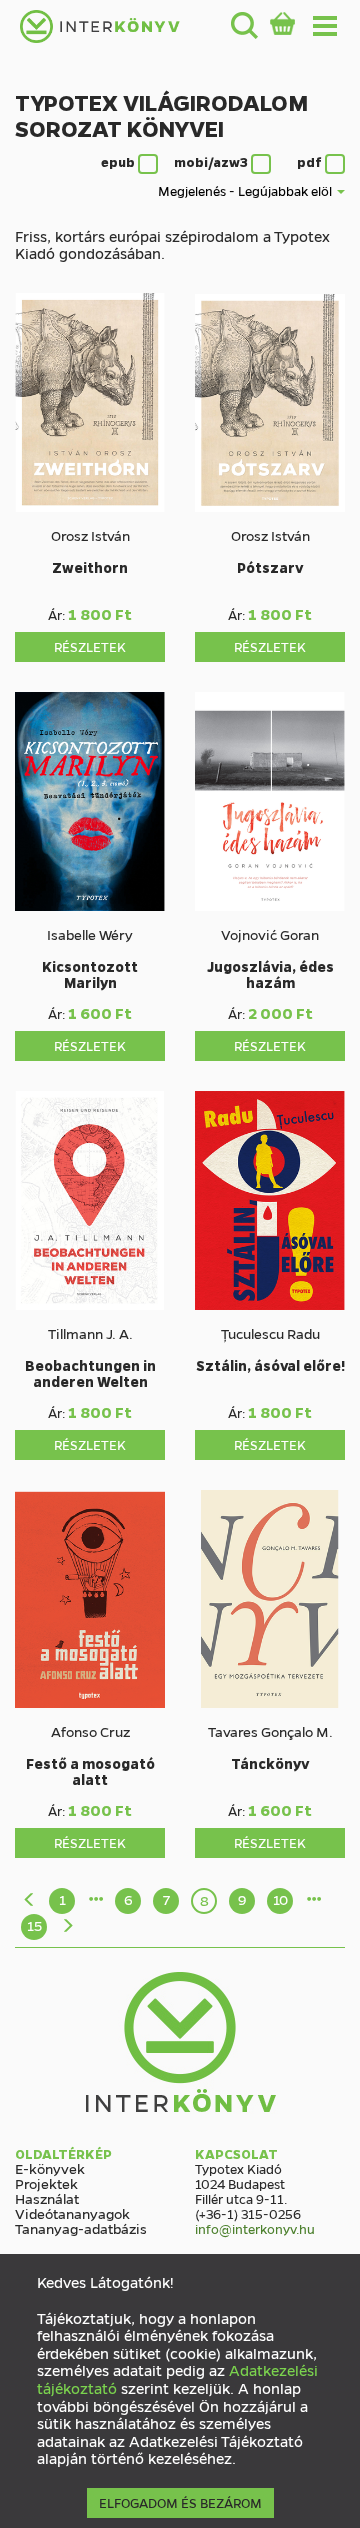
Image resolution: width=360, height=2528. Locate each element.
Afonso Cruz (90, 1731)
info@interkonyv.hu (255, 2228)
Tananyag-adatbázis (81, 2228)
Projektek (46, 2183)
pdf (311, 162)
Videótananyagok (72, 2213)
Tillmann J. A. (90, 1333)
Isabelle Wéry (90, 934)
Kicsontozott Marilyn (90, 974)
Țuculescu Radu (270, 1333)
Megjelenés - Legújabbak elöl (246, 191)
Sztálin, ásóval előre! (270, 1365)
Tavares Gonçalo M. (270, 1731)
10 (280, 1899)
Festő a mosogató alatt (90, 1771)
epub (119, 162)
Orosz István (90, 535)
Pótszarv (270, 567)
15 (34, 1925)
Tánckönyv (270, 1763)
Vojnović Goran (270, 934)
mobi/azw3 (212, 162)
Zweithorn (90, 567)
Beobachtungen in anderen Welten (90, 1373)
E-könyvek (50, 2168)
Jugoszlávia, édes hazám (270, 974)
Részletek (90, 646)
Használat (47, 2198)
